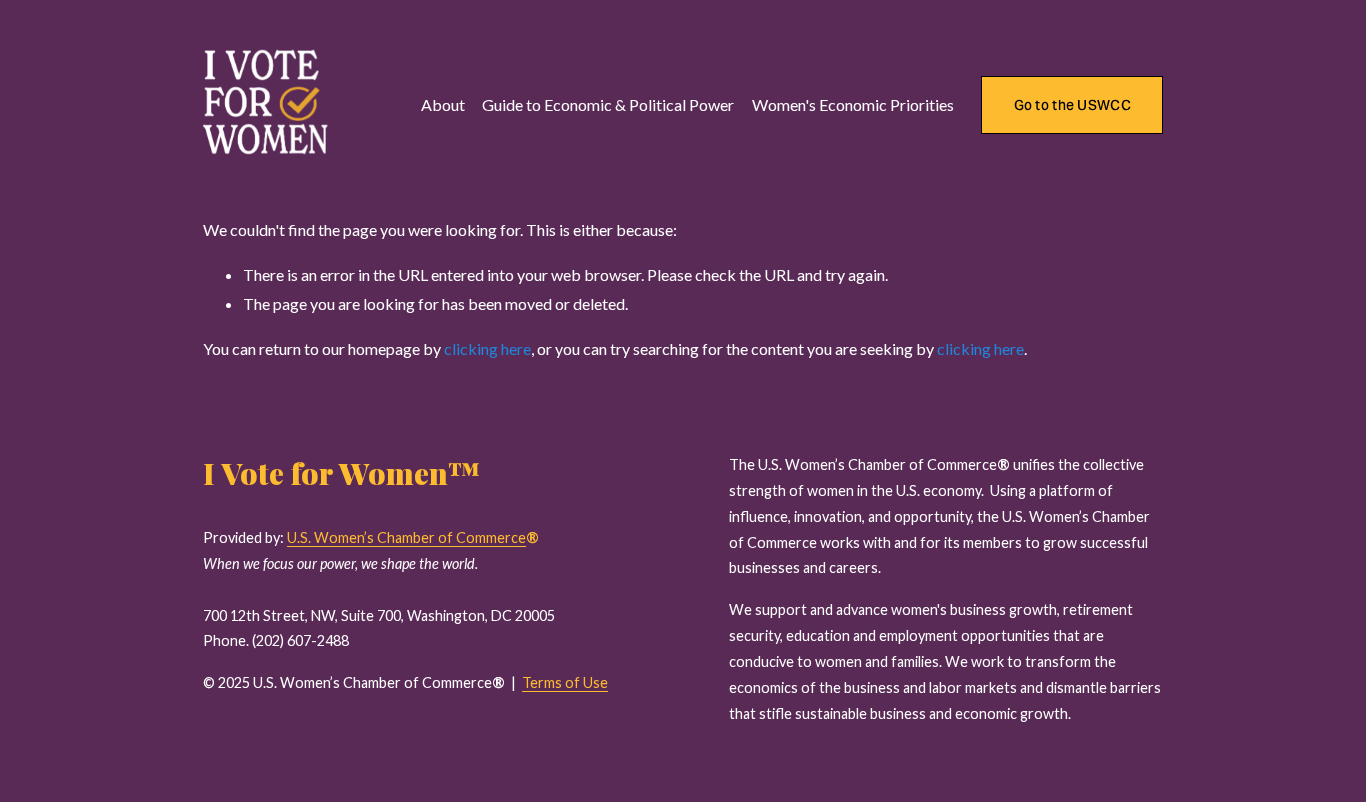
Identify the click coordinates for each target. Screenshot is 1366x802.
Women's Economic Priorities (853, 104)
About (443, 104)
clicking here (487, 348)
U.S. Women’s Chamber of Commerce (406, 537)
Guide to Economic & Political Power (608, 104)
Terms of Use (565, 682)
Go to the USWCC (1072, 105)
